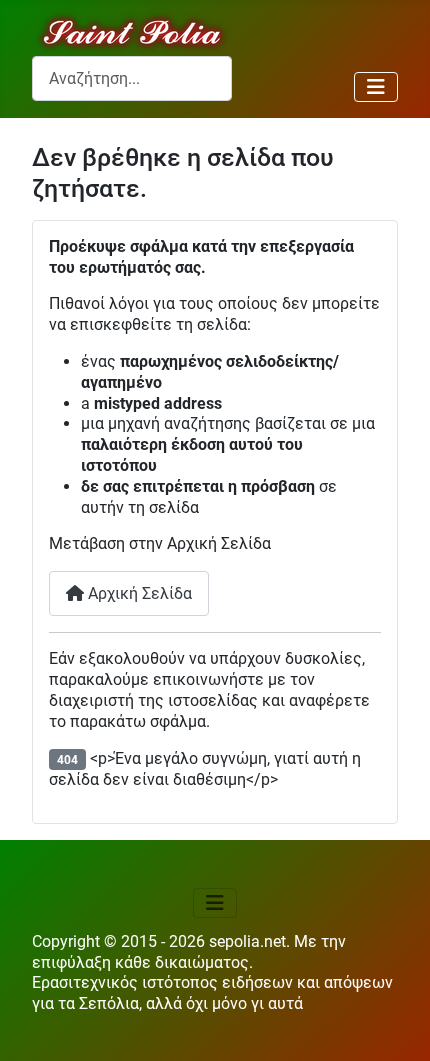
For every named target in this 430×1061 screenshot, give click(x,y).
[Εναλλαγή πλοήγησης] (376, 87)
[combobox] (132, 78)
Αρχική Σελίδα (138, 593)
